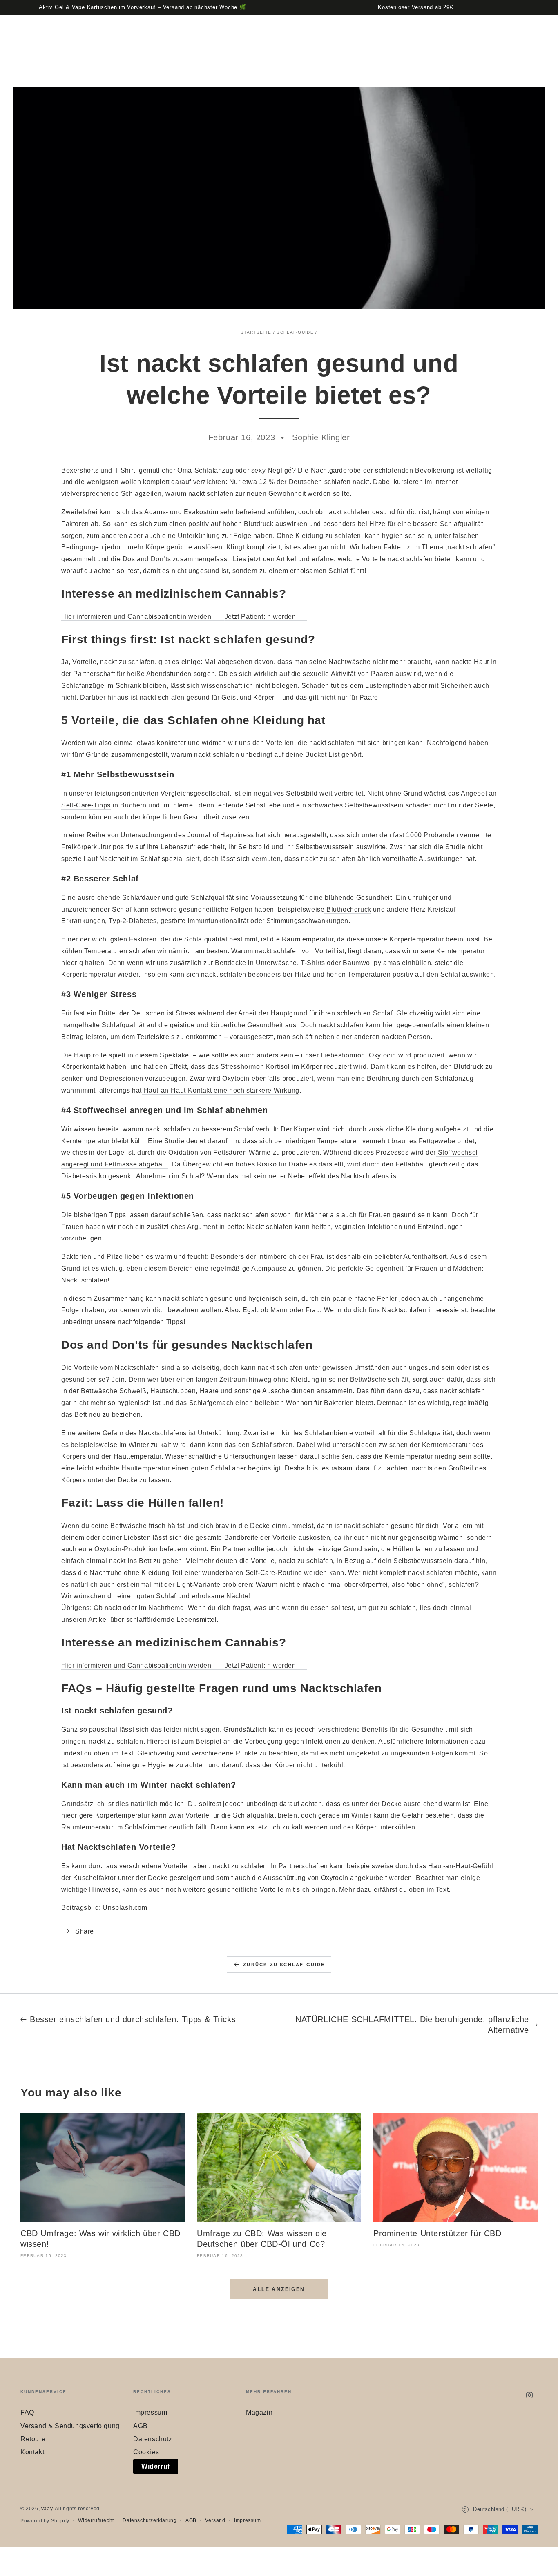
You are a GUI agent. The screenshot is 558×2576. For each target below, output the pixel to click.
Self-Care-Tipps (86, 805)
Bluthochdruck (348, 909)
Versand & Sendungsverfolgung (70, 2426)
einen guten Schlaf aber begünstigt (225, 1468)
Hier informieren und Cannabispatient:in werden (137, 617)
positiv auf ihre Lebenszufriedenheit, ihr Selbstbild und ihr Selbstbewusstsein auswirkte (249, 847)
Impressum (150, 2412)
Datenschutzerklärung (150, 2520)
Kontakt (32, 2452)
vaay (47, 2509)
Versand (215, 2520)
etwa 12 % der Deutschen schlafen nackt (305, 482)
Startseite (256, 332)
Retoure (33, 2439)
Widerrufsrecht (96, 2520)
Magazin (259, 2412)
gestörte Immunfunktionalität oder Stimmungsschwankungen (253, 921)
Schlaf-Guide (295, 332)
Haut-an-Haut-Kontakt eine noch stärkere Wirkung (221, 1090)
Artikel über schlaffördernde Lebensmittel (153, 1620)
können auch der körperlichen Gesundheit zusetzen (168, 817)
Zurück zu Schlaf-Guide (284, 1965)
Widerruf (156, 2466)
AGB (141, 2426)
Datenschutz (153, 2439)
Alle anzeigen (279, 2289)
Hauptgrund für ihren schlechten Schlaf (331, 1013)
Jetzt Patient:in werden (261, 617)
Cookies (146, 2452)
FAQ (27, 2412)
